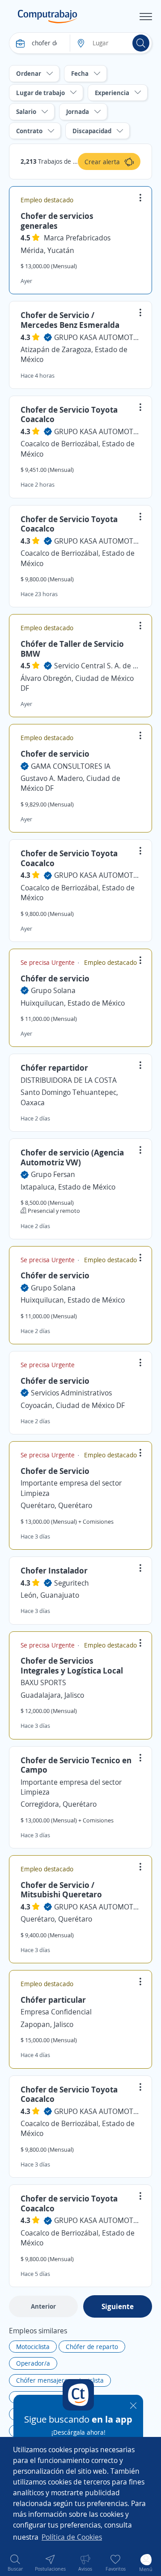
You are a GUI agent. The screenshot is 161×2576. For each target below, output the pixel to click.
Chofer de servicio (55, 754)
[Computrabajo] (48, 17)
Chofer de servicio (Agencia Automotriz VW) (72, 1157)
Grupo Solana (53, 990)
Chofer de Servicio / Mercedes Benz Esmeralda (70, 320)
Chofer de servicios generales (57, 221)
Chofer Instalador (54, 1570)
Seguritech (72, 1583)
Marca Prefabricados (77, 238)
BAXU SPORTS (43, 1682)
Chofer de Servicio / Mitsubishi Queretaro (61, 1890)
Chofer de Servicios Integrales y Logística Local (72, 1665)
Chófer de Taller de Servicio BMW (72, 649)
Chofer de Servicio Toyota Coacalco (69, 414)
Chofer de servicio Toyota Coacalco (69, 2203)
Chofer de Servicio (55, 1471)
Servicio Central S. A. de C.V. (97, 666)
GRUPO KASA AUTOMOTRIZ (97, 337)
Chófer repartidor (54, 1068)
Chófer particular (53, 2000)
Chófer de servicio (55, 978)
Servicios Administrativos (71, 1393)
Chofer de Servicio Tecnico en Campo (76, 1765)
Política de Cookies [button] (72, 2537)
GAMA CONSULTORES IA (71, 766)
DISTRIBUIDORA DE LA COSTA (69, 1080)
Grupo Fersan (53, 1174)
